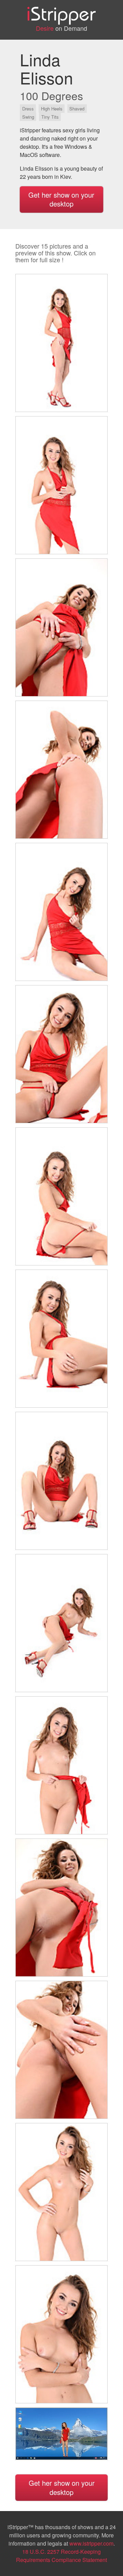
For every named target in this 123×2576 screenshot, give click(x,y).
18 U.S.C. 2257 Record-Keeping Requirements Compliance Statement (61, 2556)
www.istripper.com (91, 2543)
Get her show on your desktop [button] (61, 199)
